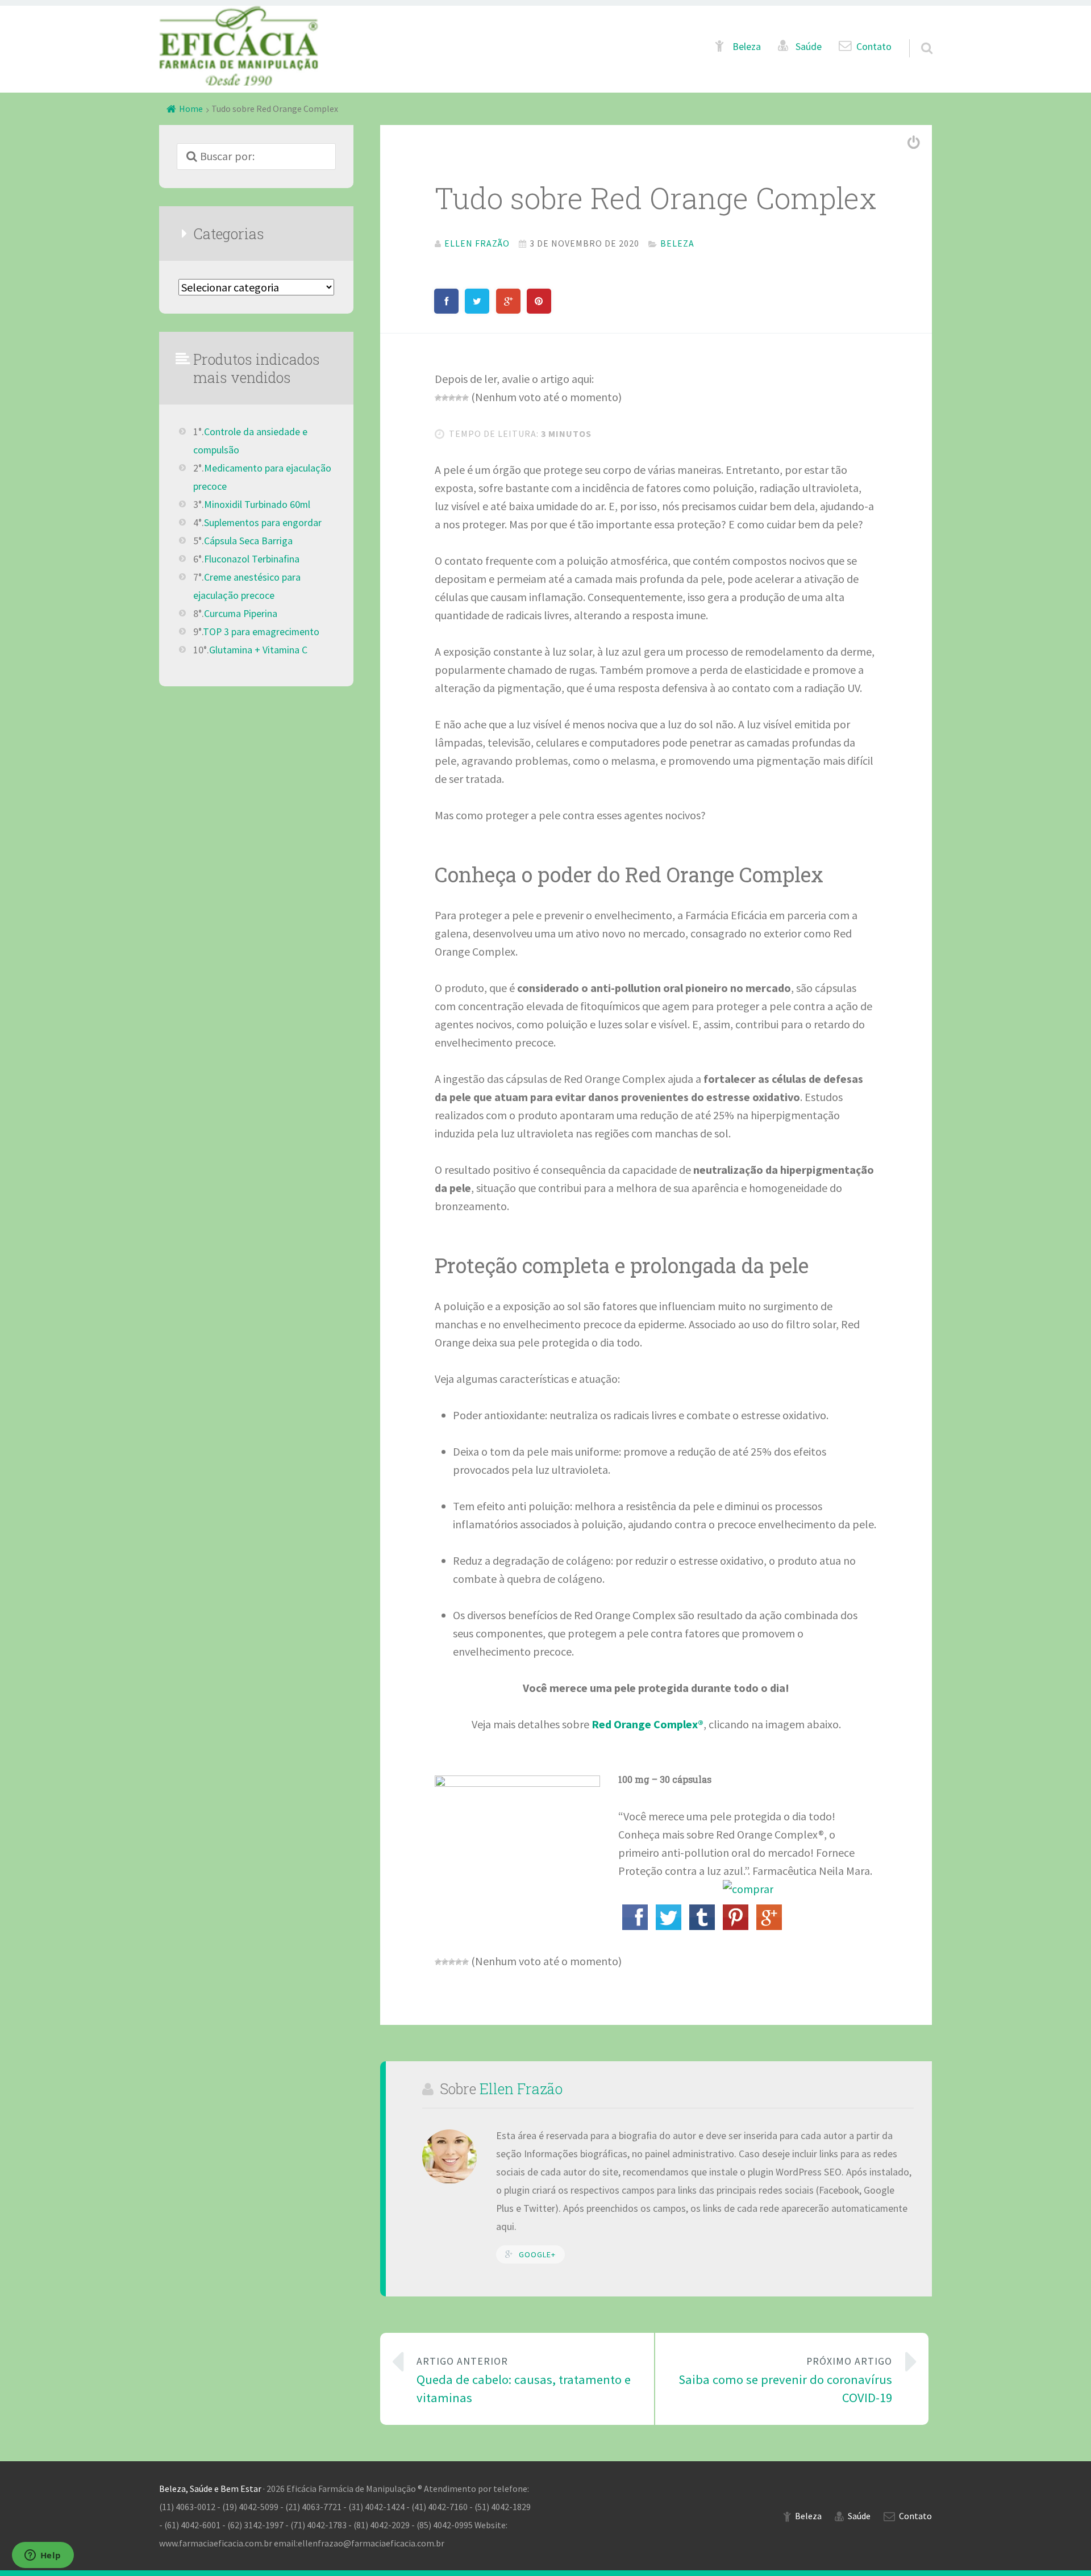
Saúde (809, 47)
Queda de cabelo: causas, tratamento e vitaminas (524, 2380)
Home (191, 109)
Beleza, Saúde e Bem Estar (210, 2489)
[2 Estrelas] (445, 398)
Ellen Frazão (521, 2089)
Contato (874, 47)
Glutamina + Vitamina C (258, 650)
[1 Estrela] (438, 398)
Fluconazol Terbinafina (252, 559)
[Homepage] (239, 46)
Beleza (747, 47)
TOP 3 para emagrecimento (261, 632)
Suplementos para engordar (263, 523)
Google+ (537, 2254)
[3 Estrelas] (452, 398)
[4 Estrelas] (459, 398)
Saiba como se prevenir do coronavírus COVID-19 (785, 2380)
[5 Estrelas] (465, 398)
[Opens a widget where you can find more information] (43, 2556)
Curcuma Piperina (241, 614)
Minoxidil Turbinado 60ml (257, 505)
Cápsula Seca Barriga (248, 541)
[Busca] (917, 35)
